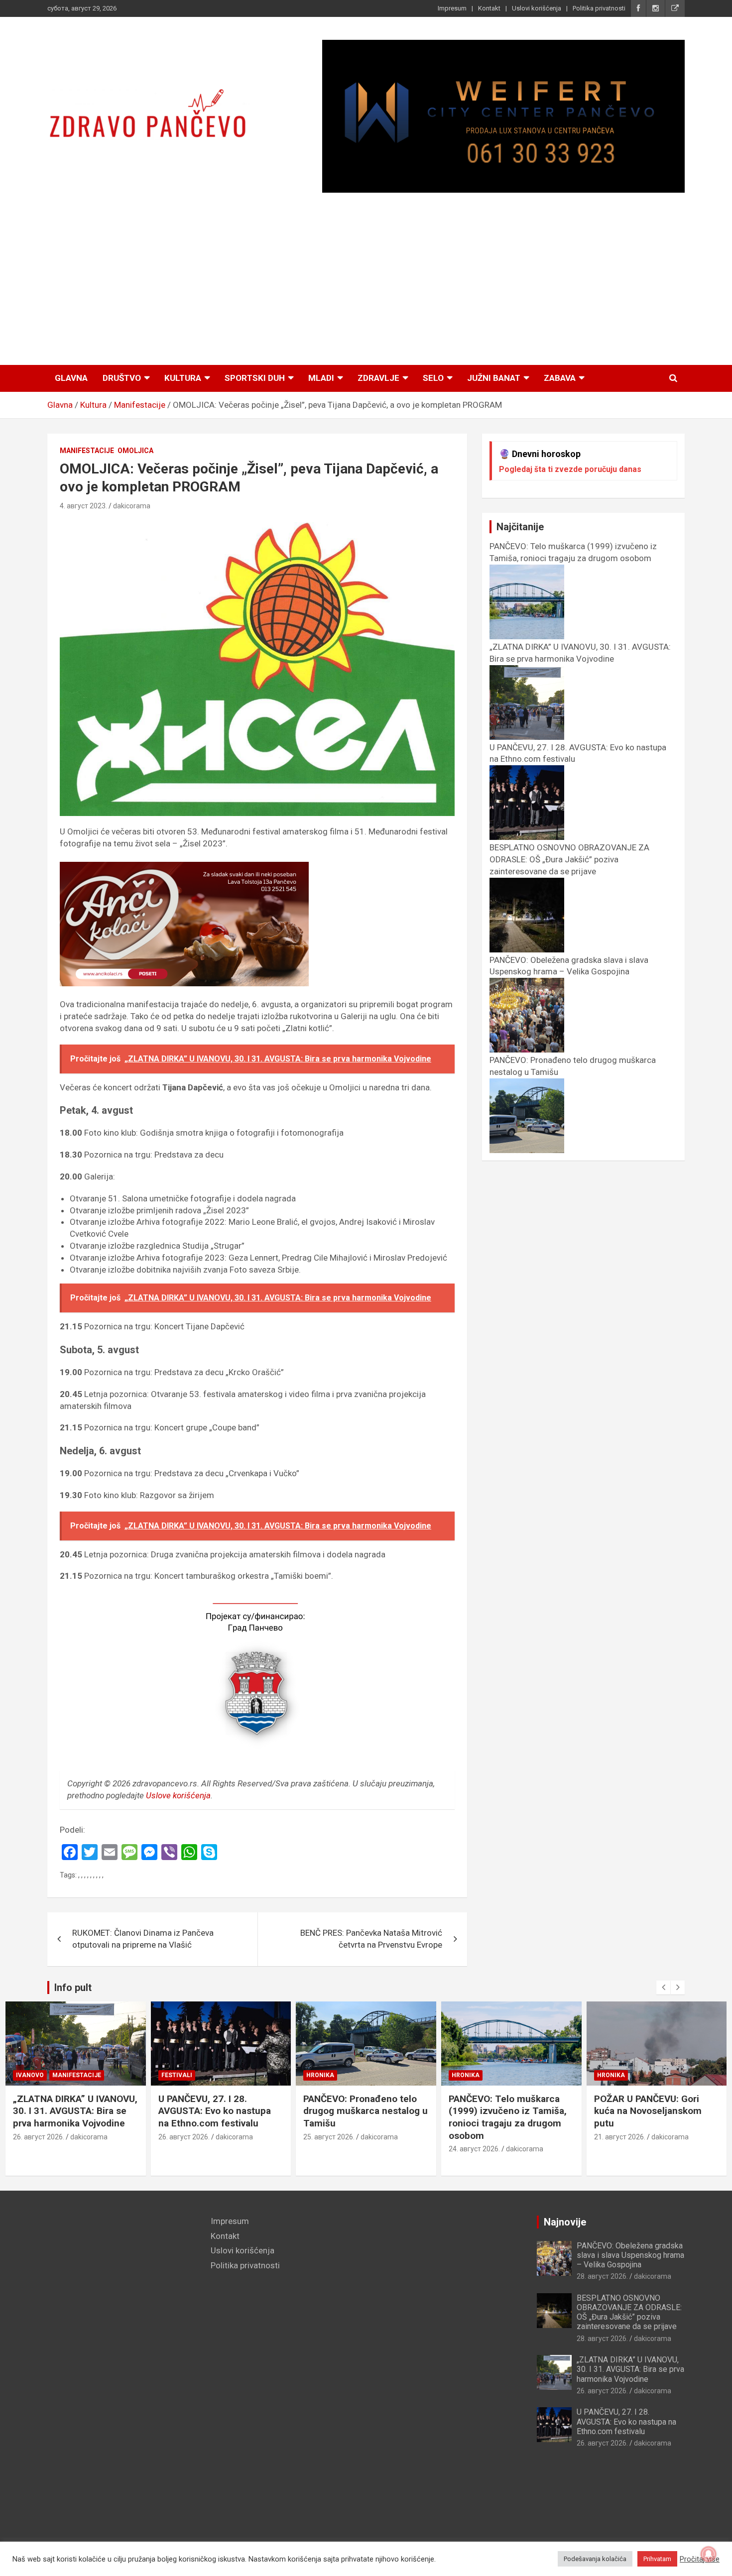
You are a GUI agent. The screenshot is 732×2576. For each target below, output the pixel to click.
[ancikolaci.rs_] (184, 867)
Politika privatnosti (599, 8)
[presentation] (663, 1988)
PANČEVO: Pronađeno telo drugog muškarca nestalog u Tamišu (366, 2111)
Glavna (71, 378)
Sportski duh (255, 378)
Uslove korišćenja (178, 1795)
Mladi (321, 378)
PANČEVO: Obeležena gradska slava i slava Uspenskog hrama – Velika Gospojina (569, 966)
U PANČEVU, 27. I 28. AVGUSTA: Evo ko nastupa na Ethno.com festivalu (215, 2111)
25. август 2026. (329, 2137)
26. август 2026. (39, 2137)
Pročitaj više (700, 2559)
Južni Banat (494, 378)
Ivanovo (30, 2075)
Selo (433, 378)
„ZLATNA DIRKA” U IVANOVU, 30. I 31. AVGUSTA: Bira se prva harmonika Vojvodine (580, 653)
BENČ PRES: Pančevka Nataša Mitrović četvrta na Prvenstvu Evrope (371, 1939)
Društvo (122, 378)
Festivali (177, 2075)
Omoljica (135, 451)
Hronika (320, 2075)
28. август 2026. (602, 2276)
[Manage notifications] (709, 2554)
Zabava (560, 378)
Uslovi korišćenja (537, 8)
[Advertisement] (366, 279)
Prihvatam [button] (657, 2559)
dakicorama (132, 506)
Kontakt (489, 8)
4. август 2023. (83, 506)
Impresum (452, 8)
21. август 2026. (620, 2137)
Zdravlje (378, 378)
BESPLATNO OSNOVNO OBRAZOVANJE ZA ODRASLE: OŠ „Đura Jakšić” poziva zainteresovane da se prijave (629, 2312)
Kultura (183, 378)
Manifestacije (87, 451)
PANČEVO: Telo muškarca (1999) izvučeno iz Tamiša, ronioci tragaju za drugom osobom (573, 552)
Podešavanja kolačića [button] (595, 2559)
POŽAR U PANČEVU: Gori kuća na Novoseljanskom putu (648, 2111)
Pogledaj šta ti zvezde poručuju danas (570, 469)
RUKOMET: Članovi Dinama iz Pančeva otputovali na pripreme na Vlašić (143, 1939)
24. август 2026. (474, 2149)
